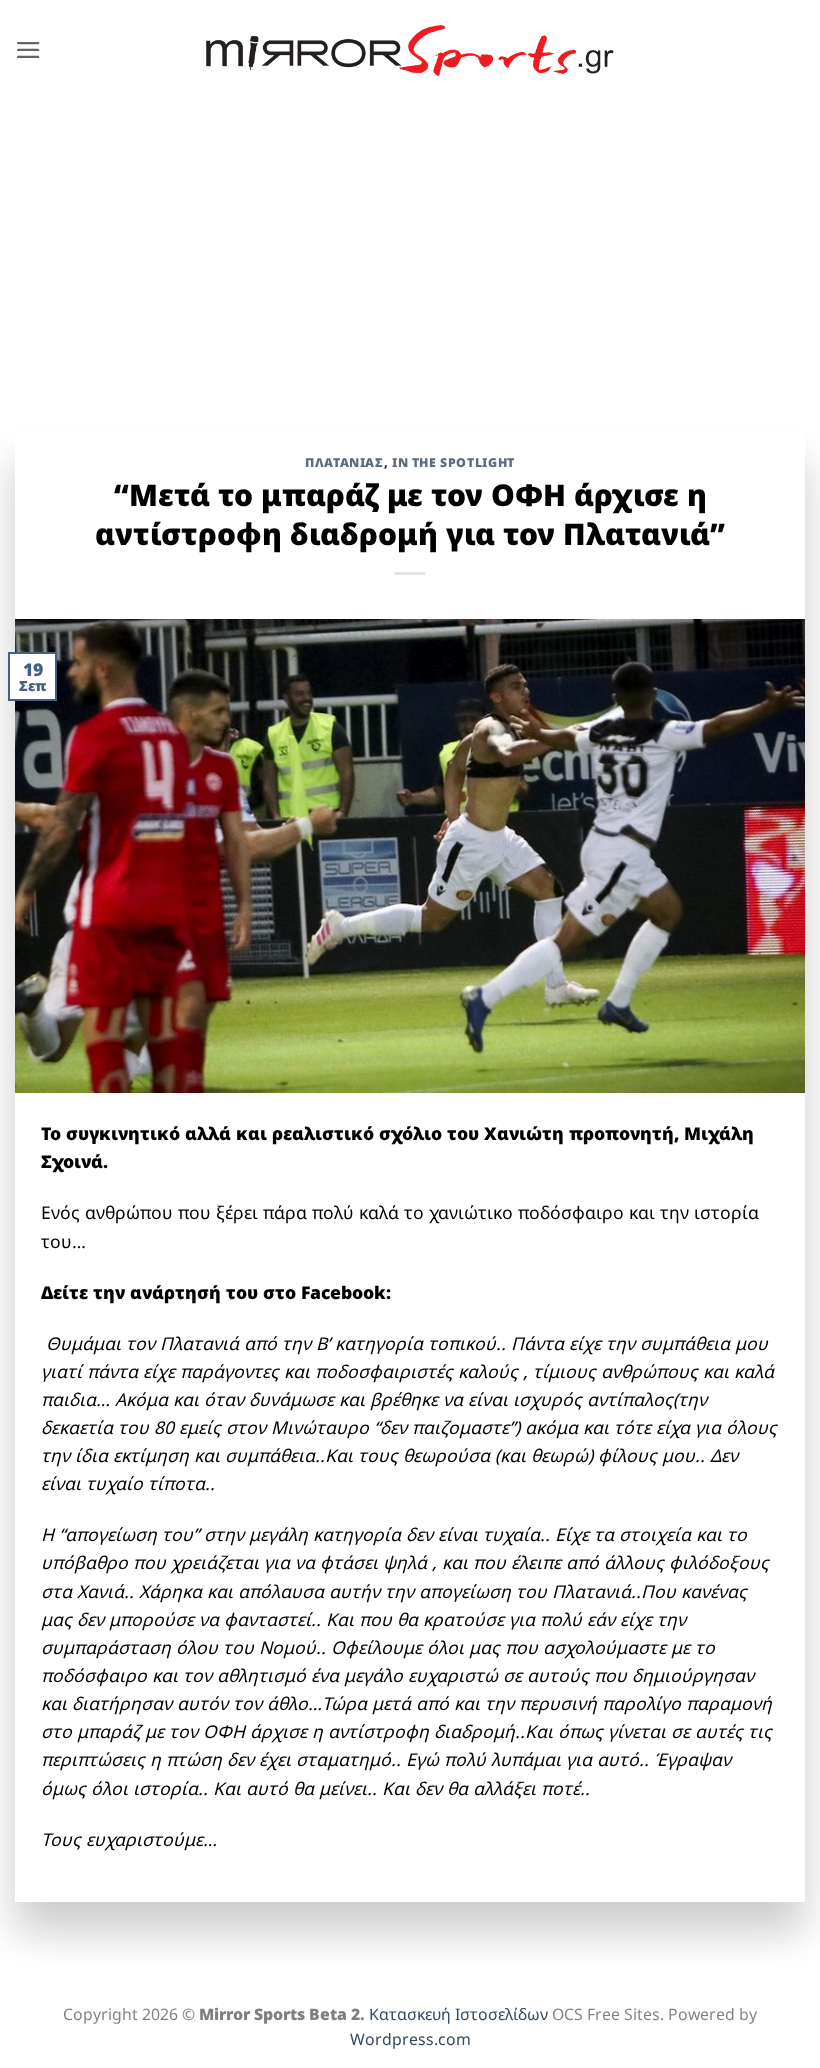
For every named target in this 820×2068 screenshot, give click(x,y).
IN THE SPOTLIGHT (453, 462)
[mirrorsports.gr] (410, 51)
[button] (28, 50)
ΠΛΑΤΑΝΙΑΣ (344, 462)
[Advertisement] (410, 251)
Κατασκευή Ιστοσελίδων (458, 2014)
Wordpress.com (410, 2039)
